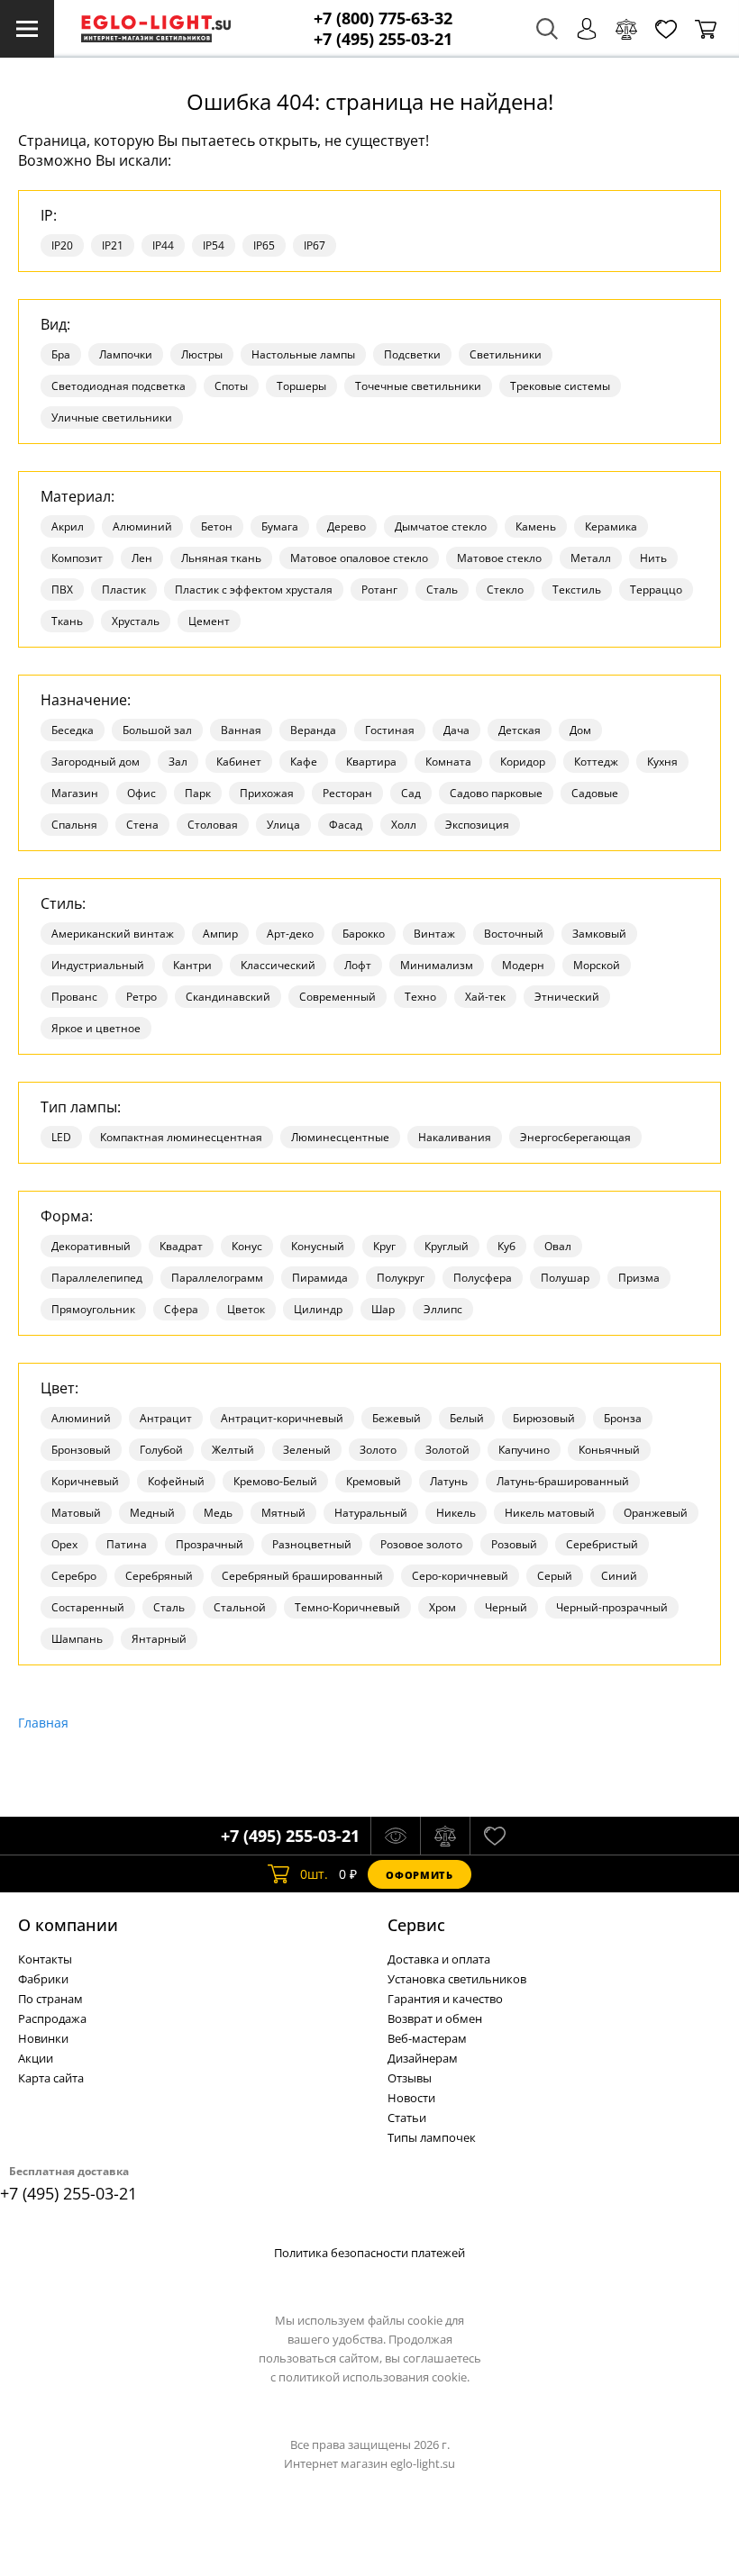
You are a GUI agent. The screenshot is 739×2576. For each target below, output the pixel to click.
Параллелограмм (217, 1278)
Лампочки (126, 354)
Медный (152, 1513)
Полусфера (483, 1278)
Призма (639, 1278)
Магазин (75, 793)
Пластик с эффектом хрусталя (254, 590)
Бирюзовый (544, 1418)
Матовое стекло (499, 558)
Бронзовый (81, 1450)
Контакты (45, 1959)
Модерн (523, 965)
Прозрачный (210, 1544)
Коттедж (596, 762)
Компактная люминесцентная (181, 1137)
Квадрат (181, 1246)
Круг (384, 1246)
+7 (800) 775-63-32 (383, 18)
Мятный (283, 1513)
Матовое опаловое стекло (359, 558)
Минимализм (437, 965)
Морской (597, 965)
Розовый (514, 1544)
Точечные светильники (418, 386)
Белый (467, 1418)
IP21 (113, 245)
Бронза (623, 1418)
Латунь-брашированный (563, 1481)
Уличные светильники (112, 417)
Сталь (442, 590)
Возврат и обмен (435, 2018)
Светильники (506, 354)
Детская (520, 730)
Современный (338, 997)
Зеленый (307, 1450)
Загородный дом (96, 762)
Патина (127, 1544)
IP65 (264, 245)
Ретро (141, 997)
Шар (383, 1309)
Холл (404, 825)
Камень (536, 526)
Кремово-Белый (275, 1481)
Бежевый (397, 1418)
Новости (411, 2098)
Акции (36, 2058)
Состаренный (88, 1607)
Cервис (416, 1925)
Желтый (233, 1450)
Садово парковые (496, 793)
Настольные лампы (303, 354)
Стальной (240, 1607)
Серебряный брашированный (302, 1576)
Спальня (74, 825)
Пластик (124, 590)
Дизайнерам (423, 2058)
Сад (411, 793)
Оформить (419, 1875)
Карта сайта (51, 2078)
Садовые (595, 793)
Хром (442, 1607)
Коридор (523, 762)
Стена (142, 825)
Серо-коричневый (460, 1576)
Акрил (68, 526)
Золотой (447, 1450)
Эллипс (443, 1309)
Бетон (217, 526)
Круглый (447, 1246)
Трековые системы (560, 386)
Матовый (76, 1513)
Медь (218, 1513)
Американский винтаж (113, 934)
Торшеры (301, 386)
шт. (314, 1874)
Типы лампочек (432, 2137)
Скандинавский (228, 997)
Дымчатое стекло (441, 526)
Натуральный (371, 1513)
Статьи (407, 2118)
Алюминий (142, 526)
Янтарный (159, 1639)
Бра (61, 354)
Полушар (565, 1278)
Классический (278, 965)
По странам (50, 1999)
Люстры (202, 354)
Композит (77, 558)
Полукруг (401, 1278)
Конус (247, 1246)
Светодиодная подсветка (119, 386)
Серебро (74, 1576)
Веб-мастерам (427, 2038)
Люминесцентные (340, 1137)
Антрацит (166, 1418)
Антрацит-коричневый (282, 1418)
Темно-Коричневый (347, 1607)
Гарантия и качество (445, 1999)
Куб (506, 1246)
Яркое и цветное (96, 1028)
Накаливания (455, 1137)
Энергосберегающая (575, 1137)
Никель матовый (550, 1513)
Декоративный (91, 1246)
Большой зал (157, 730)
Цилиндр (318, 1309)
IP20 (62, 245)
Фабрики (43, 1979)
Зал (178, 762)
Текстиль (577, 590)
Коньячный (609, 1450)
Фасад (346, 825)
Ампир (220, 934)
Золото (378, 1450)
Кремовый (374, 1481)
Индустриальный (98, 965)
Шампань (77, 1639)
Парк (198, 793)
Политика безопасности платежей (369, 2253)
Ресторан (347, 793)
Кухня (662, 762)
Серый (555, 1576)
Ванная (241, 730)
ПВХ (62, 590)
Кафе (304, 762)
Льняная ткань (221, 558)
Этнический (567, 997)
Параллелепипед (97, 1278)
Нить (653, 558)
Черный (506, 1607)
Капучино (524, 1450)
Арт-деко (290, 934)
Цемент (209, 621)
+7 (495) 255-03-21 (383, 39)
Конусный (318, 1246)
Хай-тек (485, 997)
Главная (43, 1723)
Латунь (449, 1481)
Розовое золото (421, 1544)
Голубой (161, 1450)
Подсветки (412, 354)
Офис (141, 793)
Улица (283, 825)
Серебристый (602, 1544)
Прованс (74, 997)
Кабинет (239, 762)
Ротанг (379, 590)
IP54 (214, 245)
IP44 (163, 245)
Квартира (371, 762)
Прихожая (267, 793)
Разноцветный (312, 1544)
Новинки (43, 2038)
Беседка (73, 730)
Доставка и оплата (439, 1959)
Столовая (213, 825)
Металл (591, 558)
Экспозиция (477, 825)
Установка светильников (457, 1979)
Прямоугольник (93, 1309)
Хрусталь (136, 621)
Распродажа (52, 2018)
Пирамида (320, 1278)
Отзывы (410, 2078)
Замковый (599, 934)
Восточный (514, 934)
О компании (68, 1925)
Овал (558, 1246)
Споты (231, 386)
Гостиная (390, 730)
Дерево (347, 526)
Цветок (246, 1309)
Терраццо (656, 590)
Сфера (181, 1309)
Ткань (67, 621)
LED (61, 1137)
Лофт (358, 965)
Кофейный (176, 1481)
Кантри (192, 965)
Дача (456, 730)
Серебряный (159, 1576)
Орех (64, 1544)
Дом (580, 730)
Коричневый (85, 1481)
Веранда (313, 730)
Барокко (364, 934)
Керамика (611, 526)
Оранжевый (656, 1513)
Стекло (505, 590)
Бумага (280, 526)
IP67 (315, 245)
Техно (420, 997)
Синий (619, 1576)
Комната (448, 762)
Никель (456, 1513)
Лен (142, 558)
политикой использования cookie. (374, 2377)
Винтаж (434, 934)
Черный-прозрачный (612, 1607)
